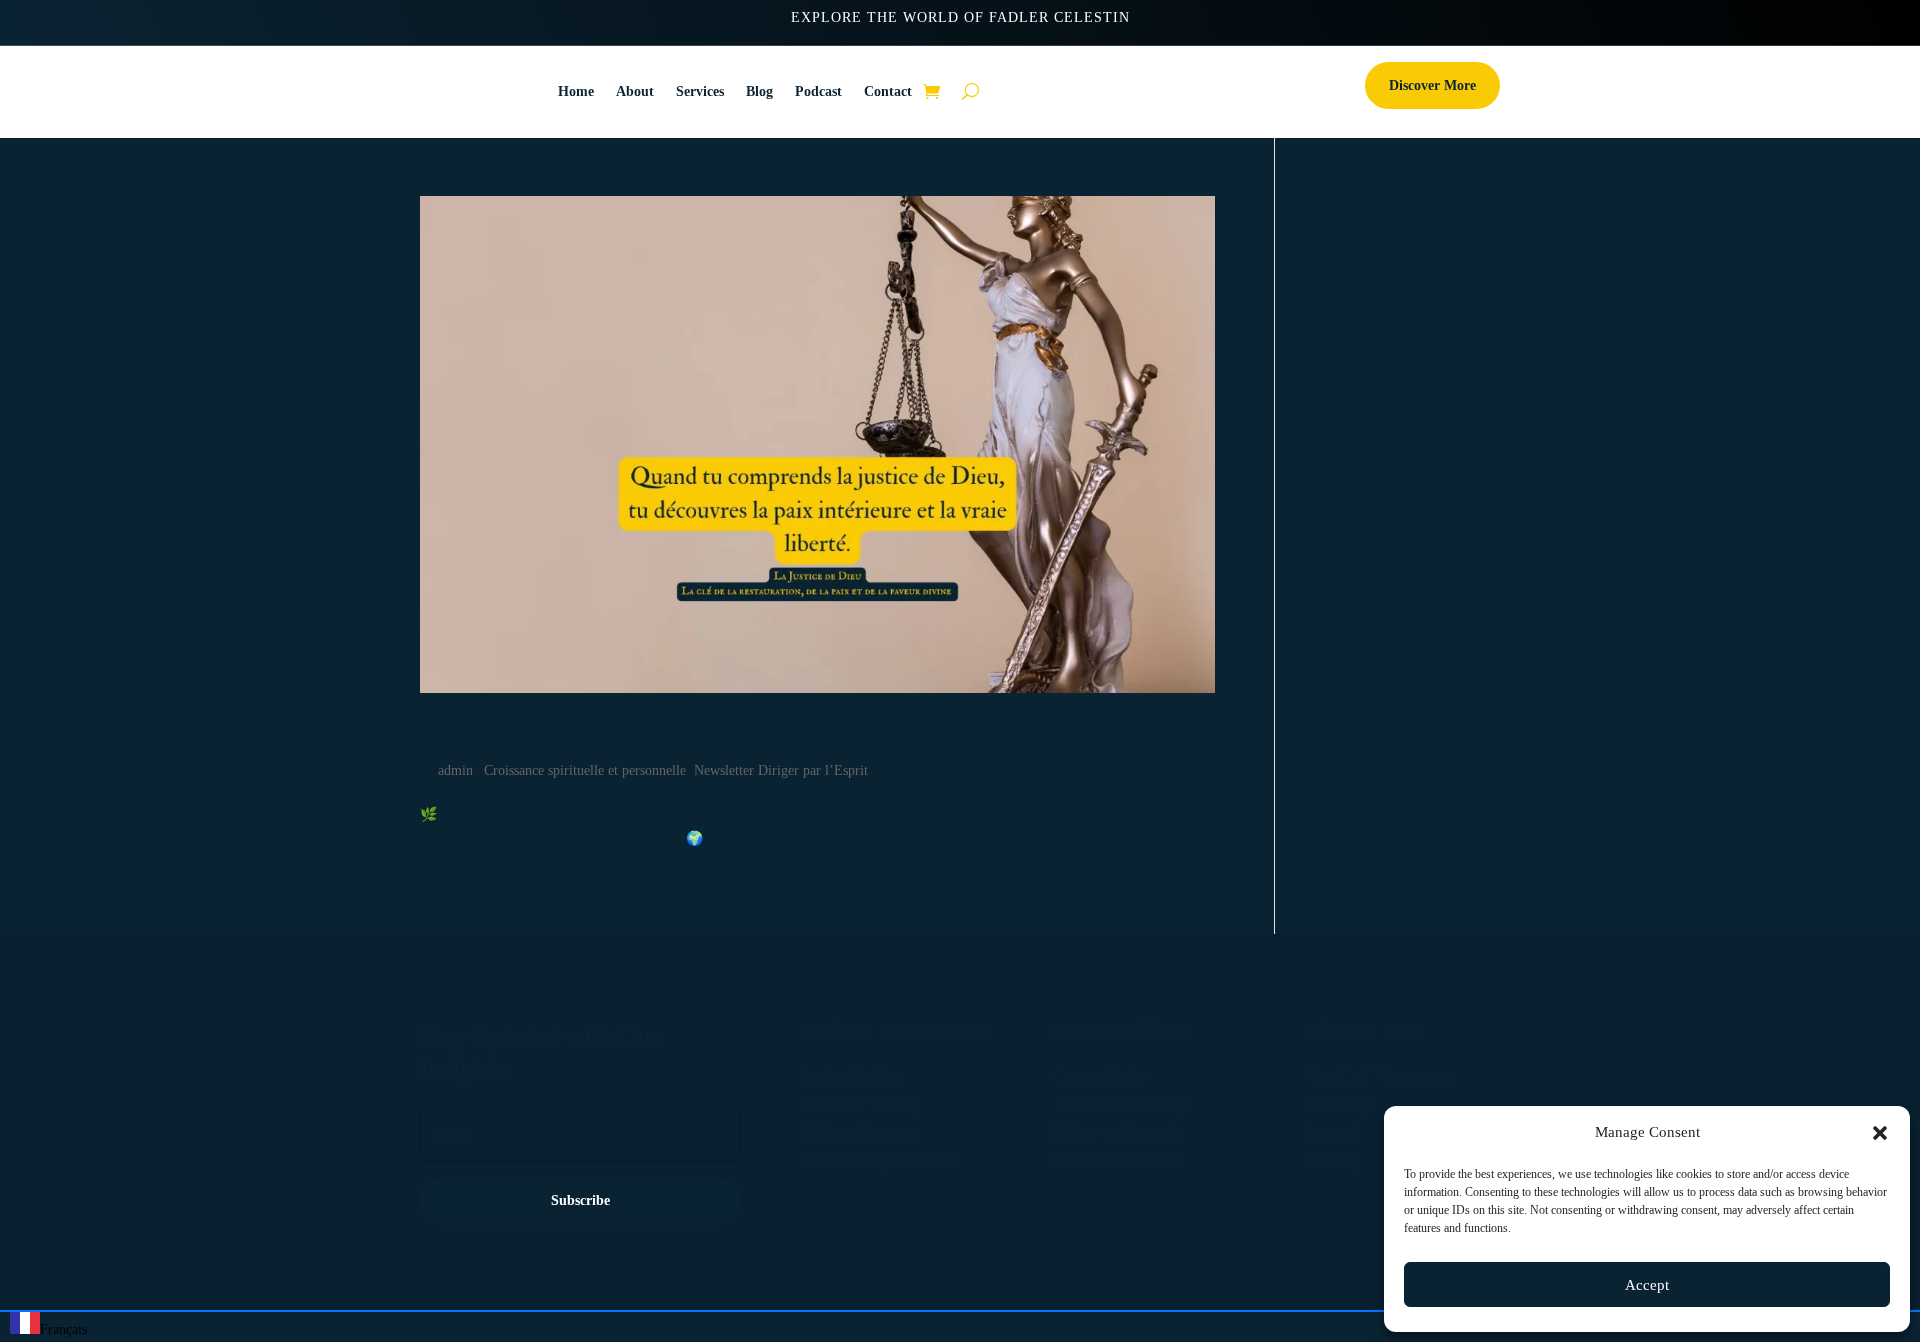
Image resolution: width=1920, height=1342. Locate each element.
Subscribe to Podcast (1118, 1160)
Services (700, 91)
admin (455, 770)
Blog (759, 91)
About (635, 91)
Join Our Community (1120, 1104)
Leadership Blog (852, 1076)
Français (63, 1329)
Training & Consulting (1377, 1160)
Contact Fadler (1099, 1076)
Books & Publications (1375, 1132)
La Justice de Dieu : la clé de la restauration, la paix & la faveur (779, 735)
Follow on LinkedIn (1116, 1132)
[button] (1880, 1133)
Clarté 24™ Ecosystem (1379, 1076)
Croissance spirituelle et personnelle (585, 770)
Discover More (1432, 85)
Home (576, 91)
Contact (888, 91)
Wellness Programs (860, 1132)
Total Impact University (1380, 1104)
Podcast (818, 91)
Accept (1647, 1285)
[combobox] (48, 1327)
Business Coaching (860, 1104)
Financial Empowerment (877, 1160)
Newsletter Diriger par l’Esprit (781, 770)
